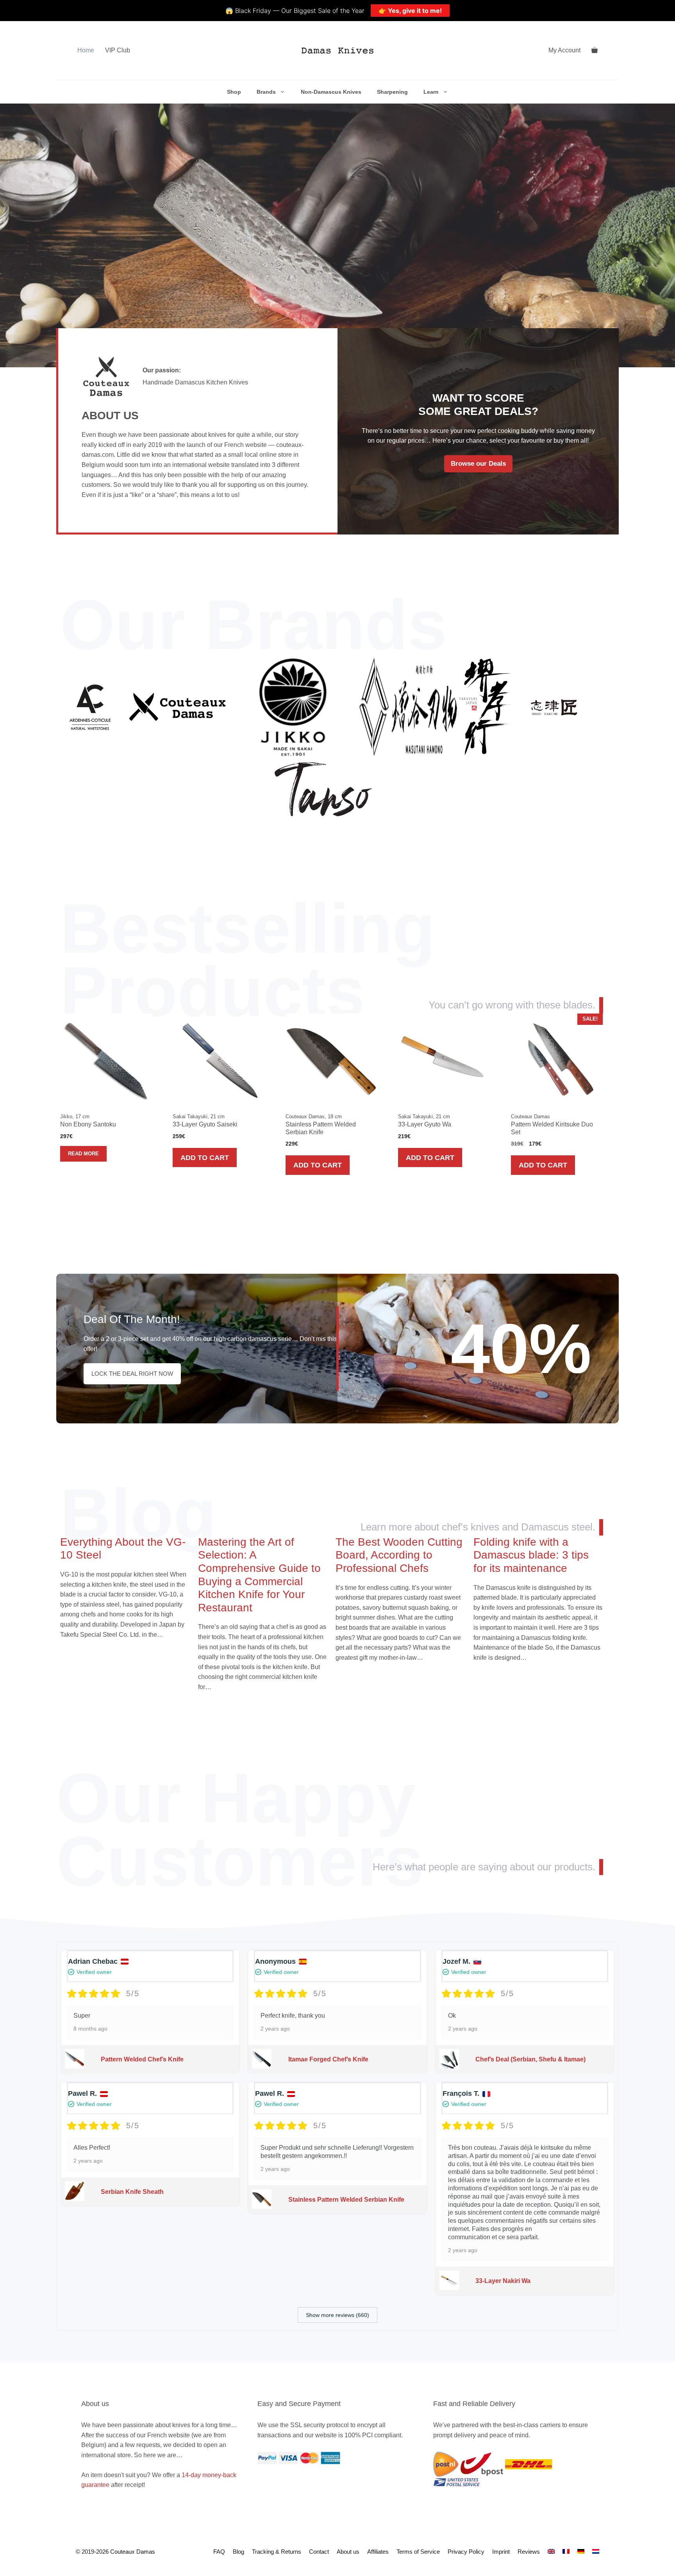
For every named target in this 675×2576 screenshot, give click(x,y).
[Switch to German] (581, 2552)
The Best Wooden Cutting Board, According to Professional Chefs (399, 1555)
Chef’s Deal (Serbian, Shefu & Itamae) (530, 2059)
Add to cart (205, 1158)
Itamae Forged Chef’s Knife (328, 2059)
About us (348, 2552)
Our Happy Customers (240, 1830)
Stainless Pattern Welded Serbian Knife (346, 2200)
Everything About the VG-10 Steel (123, 1549)
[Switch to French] (566, 2552)
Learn (431, 92)
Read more (83, 1154)
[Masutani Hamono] (408, 707)
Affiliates (378, 2552)
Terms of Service (418, 2552)
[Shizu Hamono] (554, 707)
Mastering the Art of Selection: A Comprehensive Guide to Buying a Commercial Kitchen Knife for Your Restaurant (259, 1575)
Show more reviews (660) (337, 2315)
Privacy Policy (466, 2552)
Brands (266, 92)
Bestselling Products (248, 960)
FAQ (219, 2552)
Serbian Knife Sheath (132, 2192)
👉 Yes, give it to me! (410, 11)
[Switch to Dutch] (596, 2552)
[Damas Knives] (338, 50)
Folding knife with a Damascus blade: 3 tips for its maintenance (531, 1555)
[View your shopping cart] (595, 50)
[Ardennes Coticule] (90, 707)
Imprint (501, 2552)
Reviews (529, 2552)
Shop (234, 92)
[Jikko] (293, 707)
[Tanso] (323, 789)
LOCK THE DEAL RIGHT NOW (132, 1374)
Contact (319, 2552)
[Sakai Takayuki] (486, 707)
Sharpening (392, 92)
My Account (564, 50)
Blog (138, 1513)
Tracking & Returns (277, 2552)
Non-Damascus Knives (331, 92)
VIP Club (118, 50)
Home (86, 50)
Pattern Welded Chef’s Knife (142, 2059)
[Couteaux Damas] (177, 707)
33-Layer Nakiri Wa (503, 2281)
